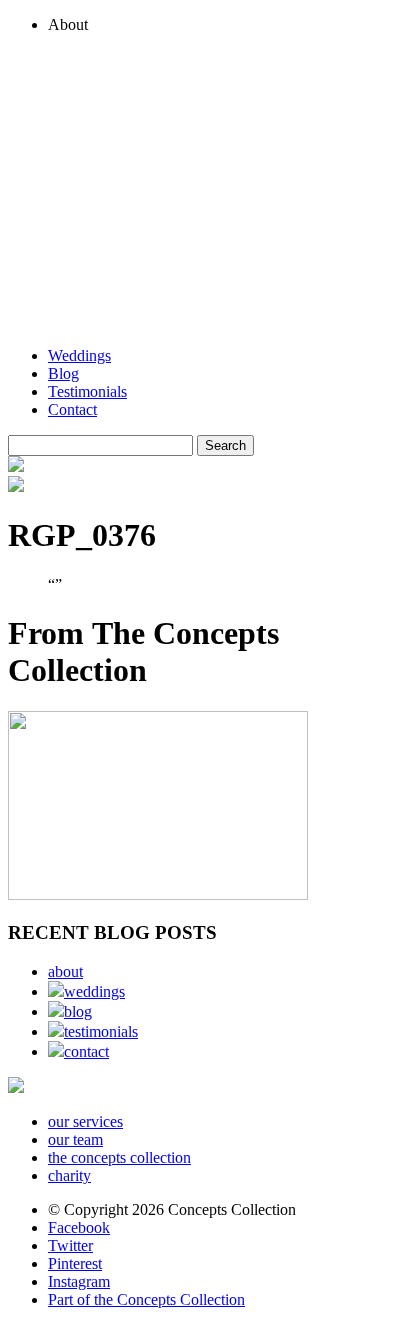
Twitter (70, 1245)
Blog (63, 373)
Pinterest (75, 1263)
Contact (72, 409)
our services (85, 1121)
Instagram (79, 1281)
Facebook (79, 1227)
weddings (94, 991)
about (65, 971)
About (68, 24)
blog (78, 1011)
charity (69, 1175)
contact (86, 1051)
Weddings (79, 355)
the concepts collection (119, 1157)
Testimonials (87, 391)
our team (75, 1139)
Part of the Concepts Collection (146, 1299)
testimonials (101, 1031)
